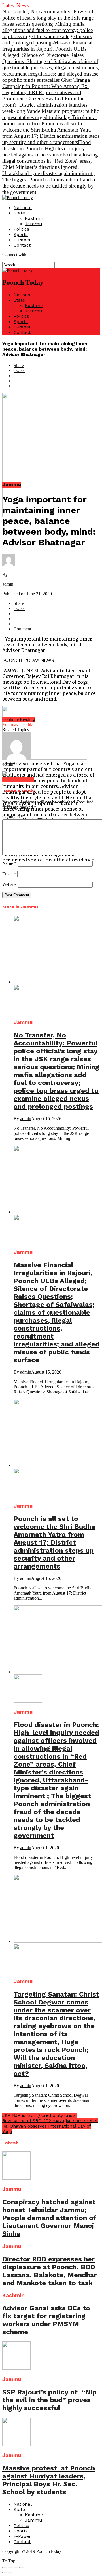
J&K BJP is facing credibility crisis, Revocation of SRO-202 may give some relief (50, 2118)
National (23, 208)
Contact (22, 245)
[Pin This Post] (57, 381)
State (19, 213)
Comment (13, 817)
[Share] (10, 2568)
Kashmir (34, 218)
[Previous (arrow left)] (5, 2573)
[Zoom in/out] (22, 2568)
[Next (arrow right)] (10, 2573)
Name (9, 863)
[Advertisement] (51, 918)
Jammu (34, 224)
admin (8, 584)
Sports (21, 234)
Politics (21, 229)
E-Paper (22, 240)
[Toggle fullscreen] (16, 2568)
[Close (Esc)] (5, 2568)
